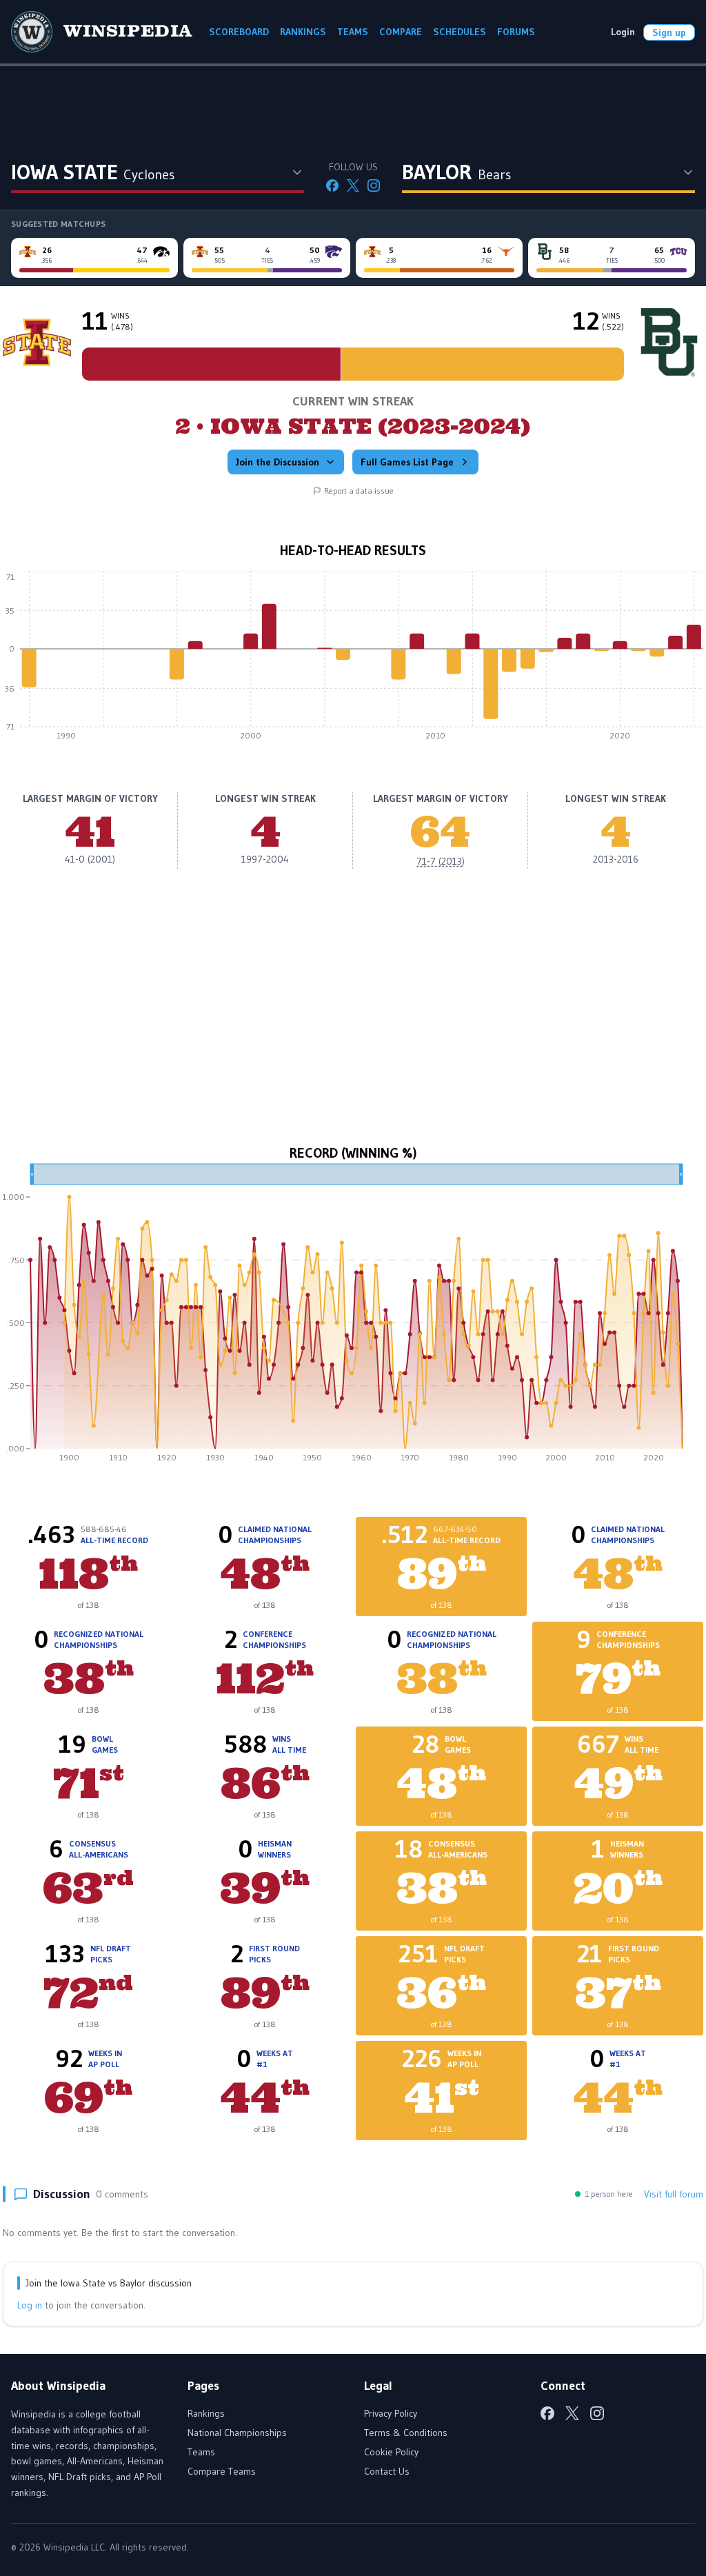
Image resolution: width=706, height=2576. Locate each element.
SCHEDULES (460, 32)
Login (623, 32)
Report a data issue (359, 491)
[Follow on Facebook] (332, 185)
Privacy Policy (391, 2413)
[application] (353, 659)
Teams (201, 2452)
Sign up (669, 32)
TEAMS (353, 32)
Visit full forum (674, 2194)
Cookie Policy (391, 2452)
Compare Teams (222, 2471)
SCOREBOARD (239, 32)
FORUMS (516, 32)
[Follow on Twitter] (353, 185)
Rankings (206, 2413)
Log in (30, 2305)
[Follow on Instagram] (374, 185)
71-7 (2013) (441, 861)
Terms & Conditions (406, 2433)
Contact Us (387, 2471)
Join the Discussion (278, 462)
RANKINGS (303, 32)
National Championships (237, 2433)
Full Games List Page (407, 462)
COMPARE (401, 32)
